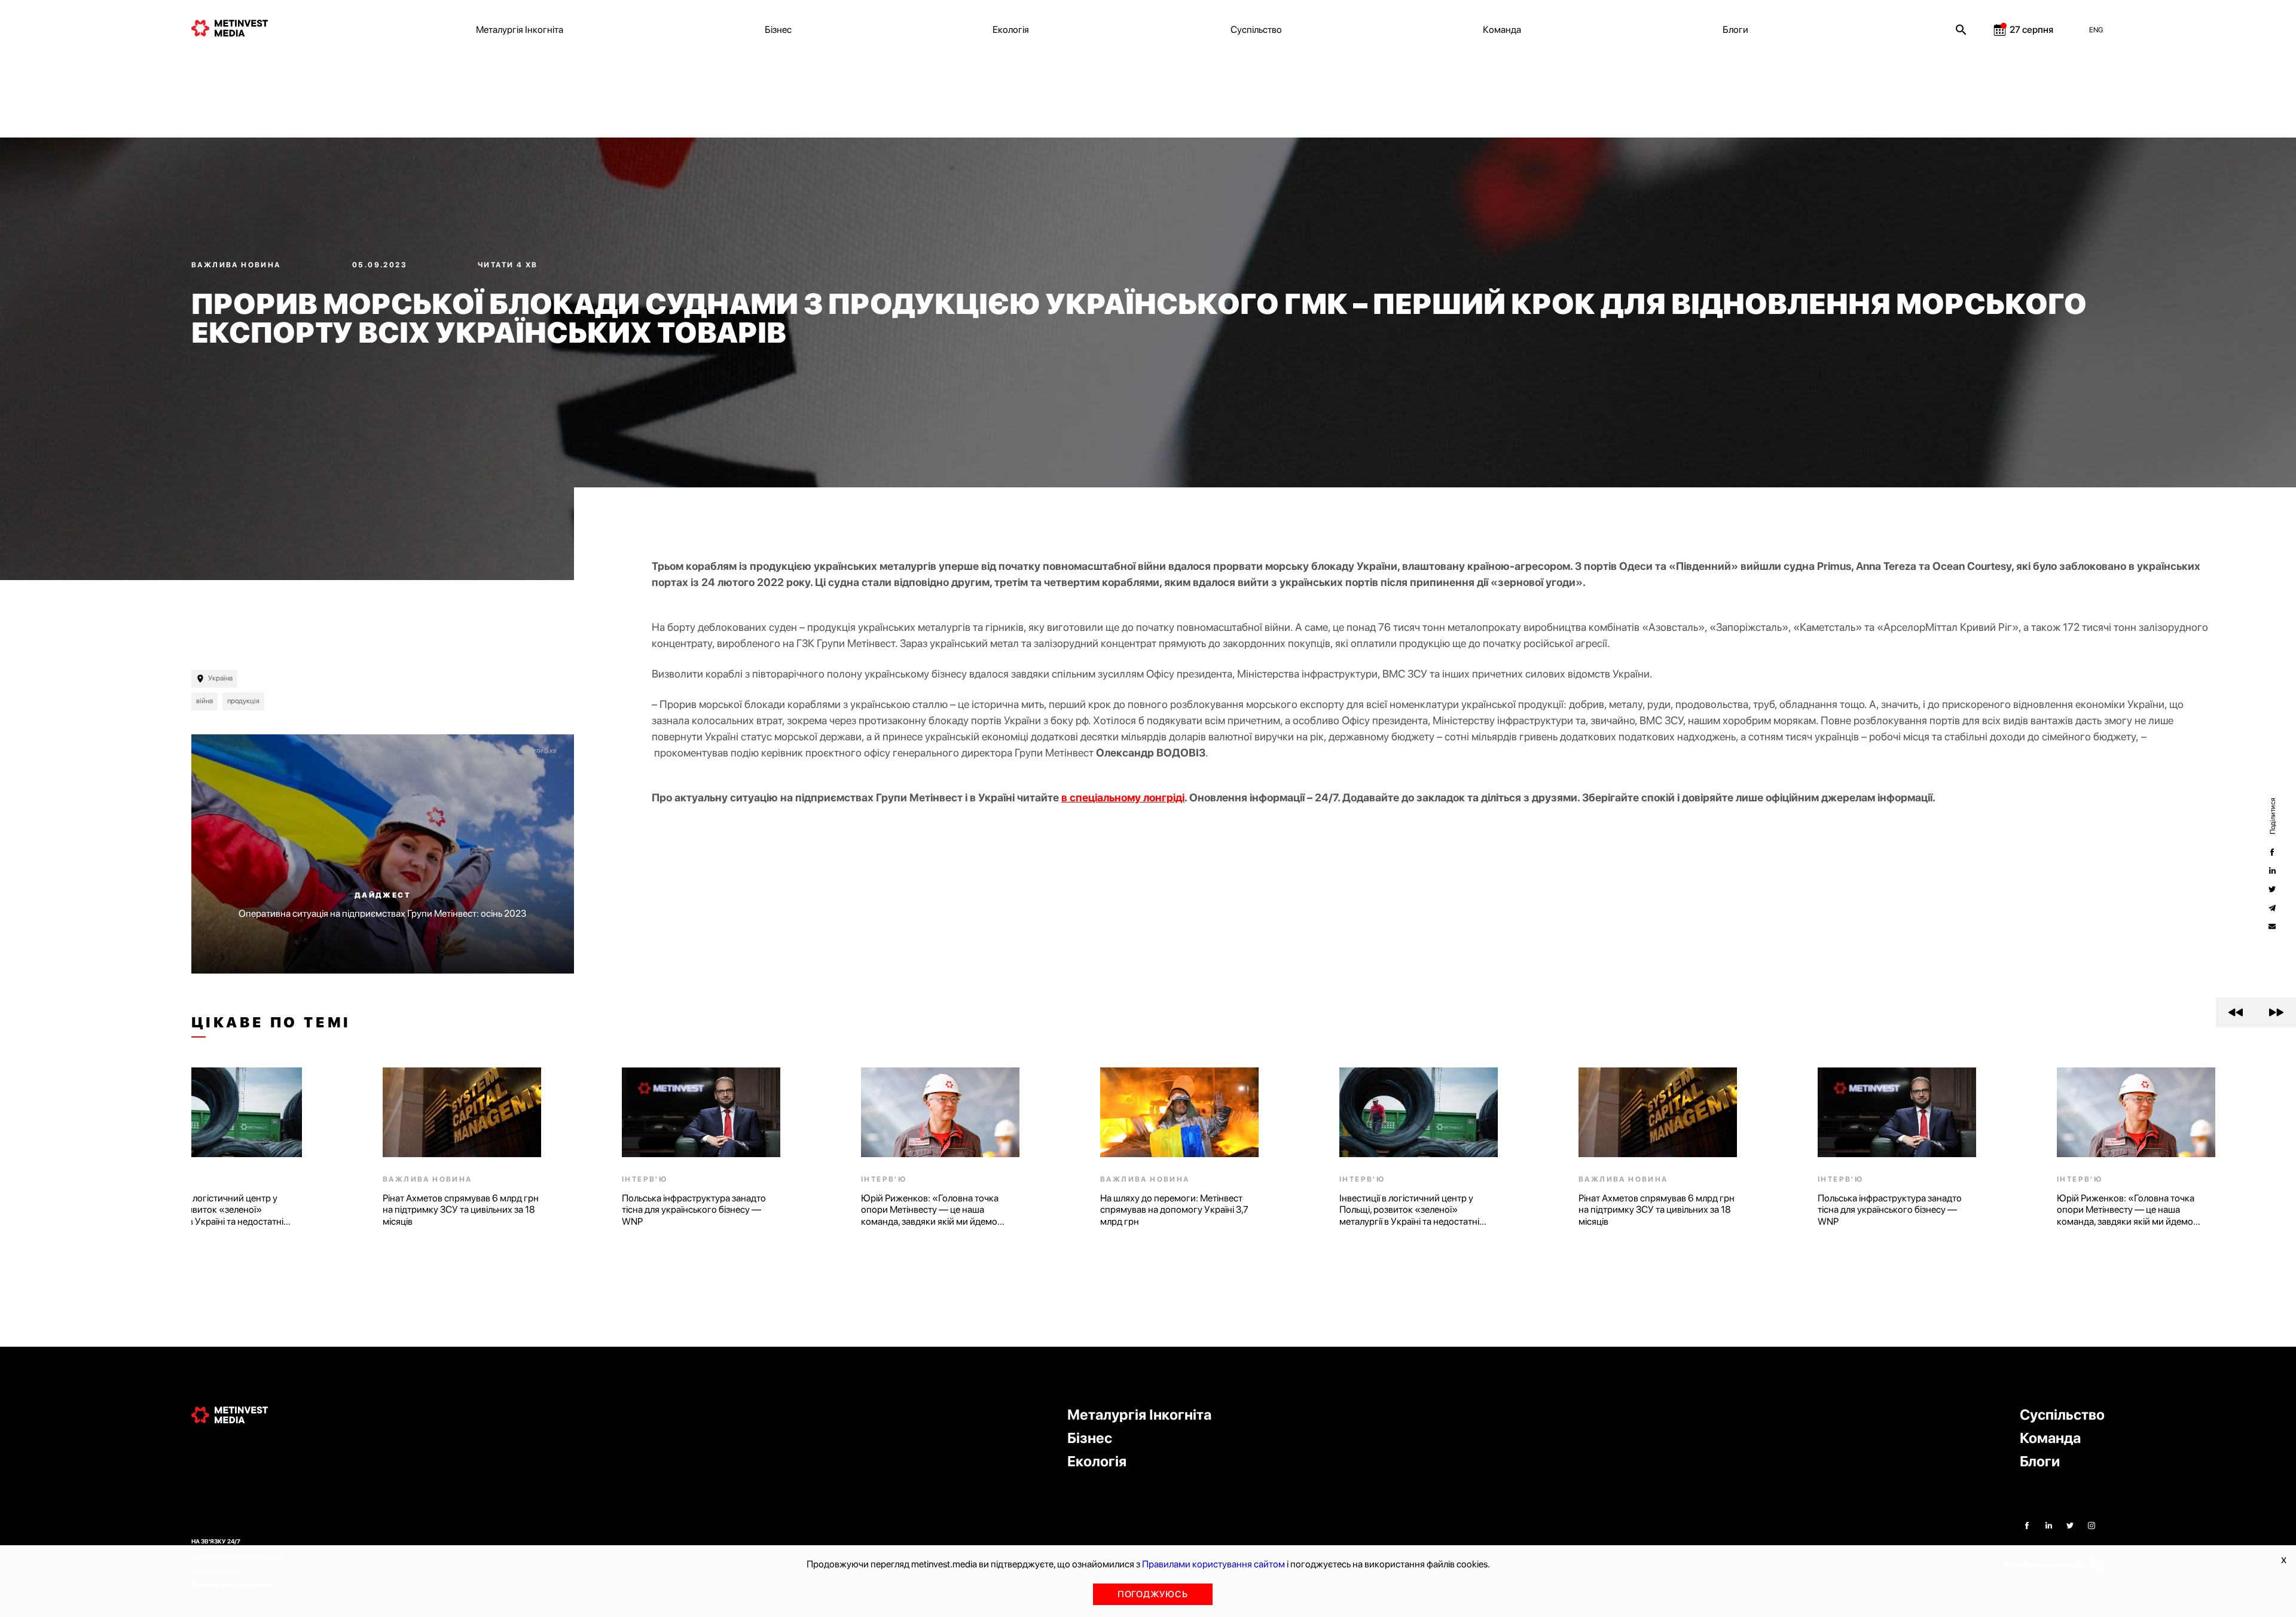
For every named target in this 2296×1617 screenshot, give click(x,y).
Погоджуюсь (1153, 1594)
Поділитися (2272, 816)
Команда (1502, 30)
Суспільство (1256, 30)
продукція (243, 701)
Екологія (1011, 30)
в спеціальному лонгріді (1123, 797)
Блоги (1735, 30)
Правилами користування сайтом (1213, 1564)
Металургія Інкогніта (520, 30)
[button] (2236, 1012)
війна (204, 701)
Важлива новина (237, 265)
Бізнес (778, 30)
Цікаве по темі (271, 1023)
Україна (220, 678)
